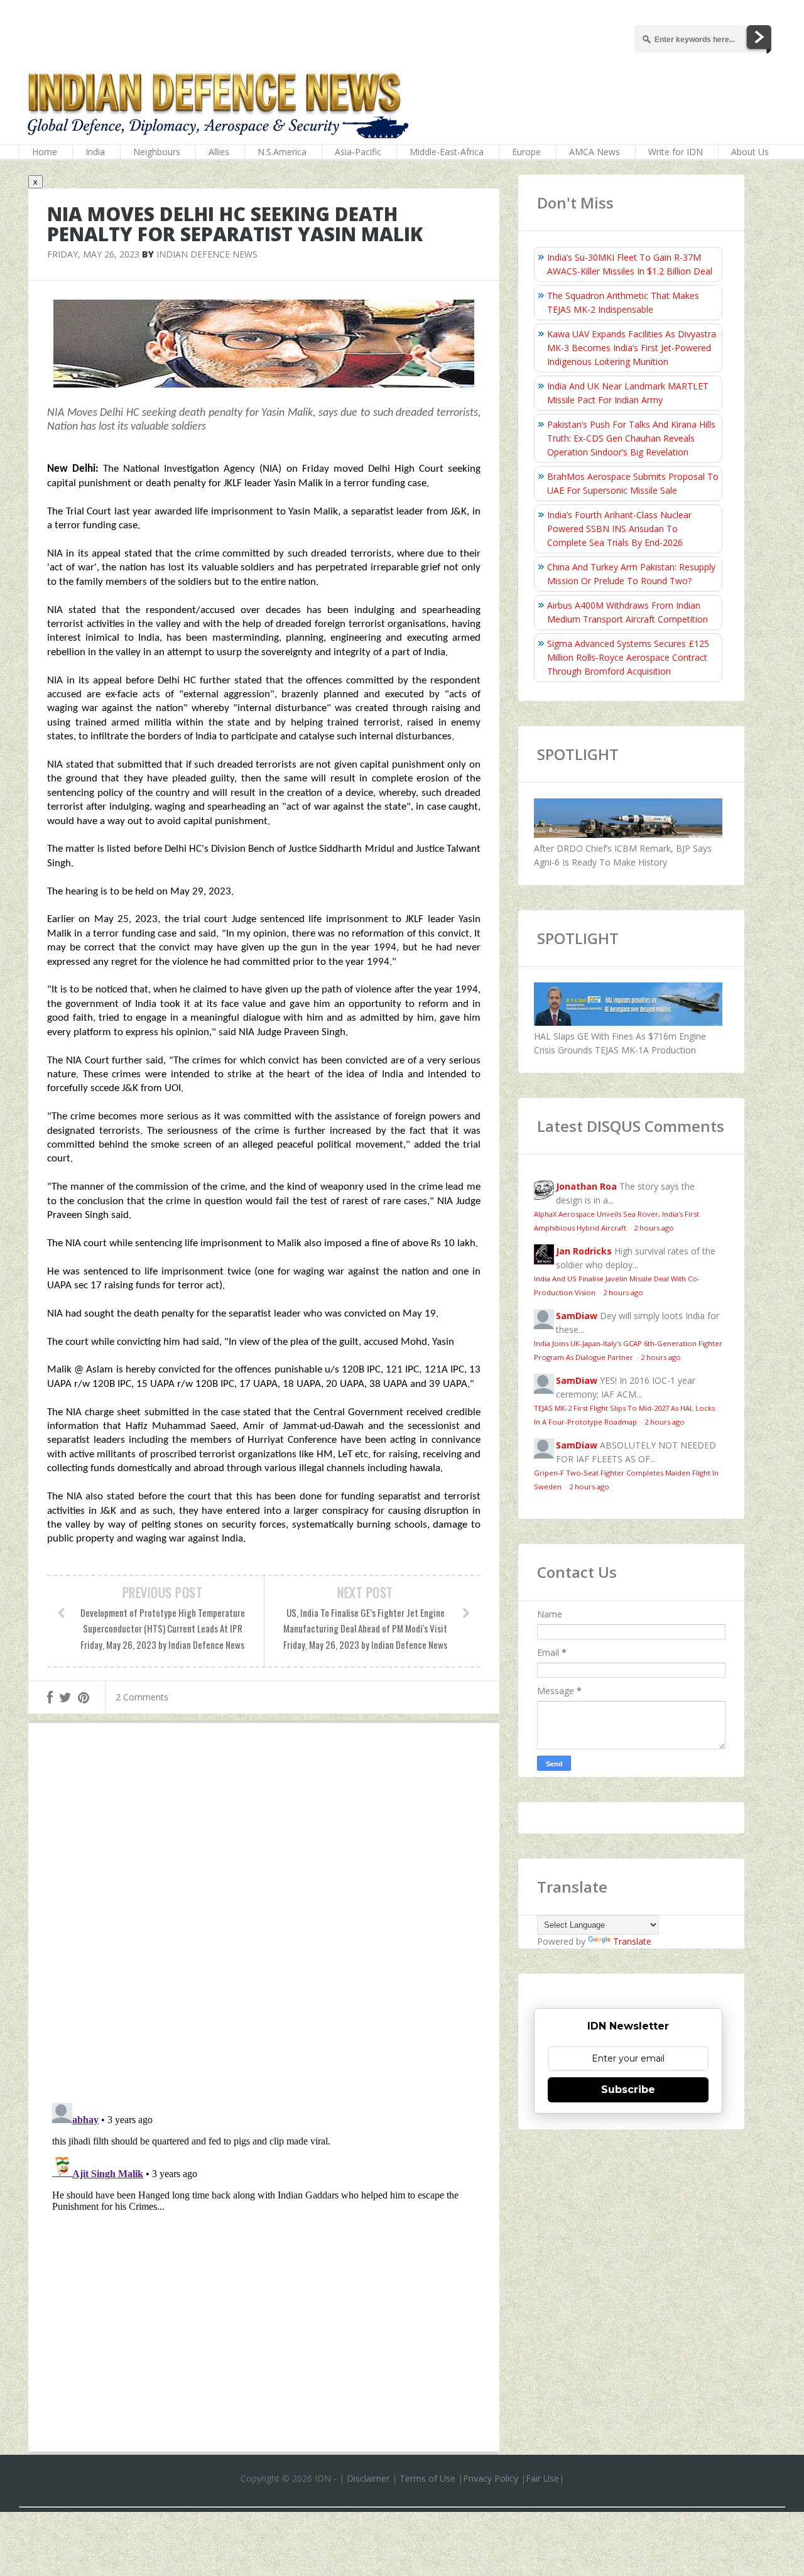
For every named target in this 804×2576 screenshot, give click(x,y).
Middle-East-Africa (447, 152)
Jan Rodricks (584, 1251)
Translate (632, 1941)
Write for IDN (676, 152)
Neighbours (157, 152)
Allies (219, 152)
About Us (750, 152)
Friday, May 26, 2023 (93, 254)
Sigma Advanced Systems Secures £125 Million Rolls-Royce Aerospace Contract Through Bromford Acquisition (628, 657)
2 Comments (142, 1697)
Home (45, 152)
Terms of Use (427, 2478)
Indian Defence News (207, 254)
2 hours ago (654, 1228)
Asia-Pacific (358, 152)
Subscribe (628, 2090)
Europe (526, 152)
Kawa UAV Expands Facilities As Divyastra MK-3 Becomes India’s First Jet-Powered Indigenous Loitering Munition (632, 348)
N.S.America (282, 152)
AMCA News (595, 152)
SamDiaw (577, 1316)
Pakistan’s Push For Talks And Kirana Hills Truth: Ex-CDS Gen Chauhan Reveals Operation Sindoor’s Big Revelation (631, 438)
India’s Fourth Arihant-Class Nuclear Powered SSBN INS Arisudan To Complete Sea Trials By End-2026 (619, 529)
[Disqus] (264, 1916)
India (95, 152)
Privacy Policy (491, 2478)
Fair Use (542, 2478)
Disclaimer (368, 2478)
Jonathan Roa (586, 1186)
